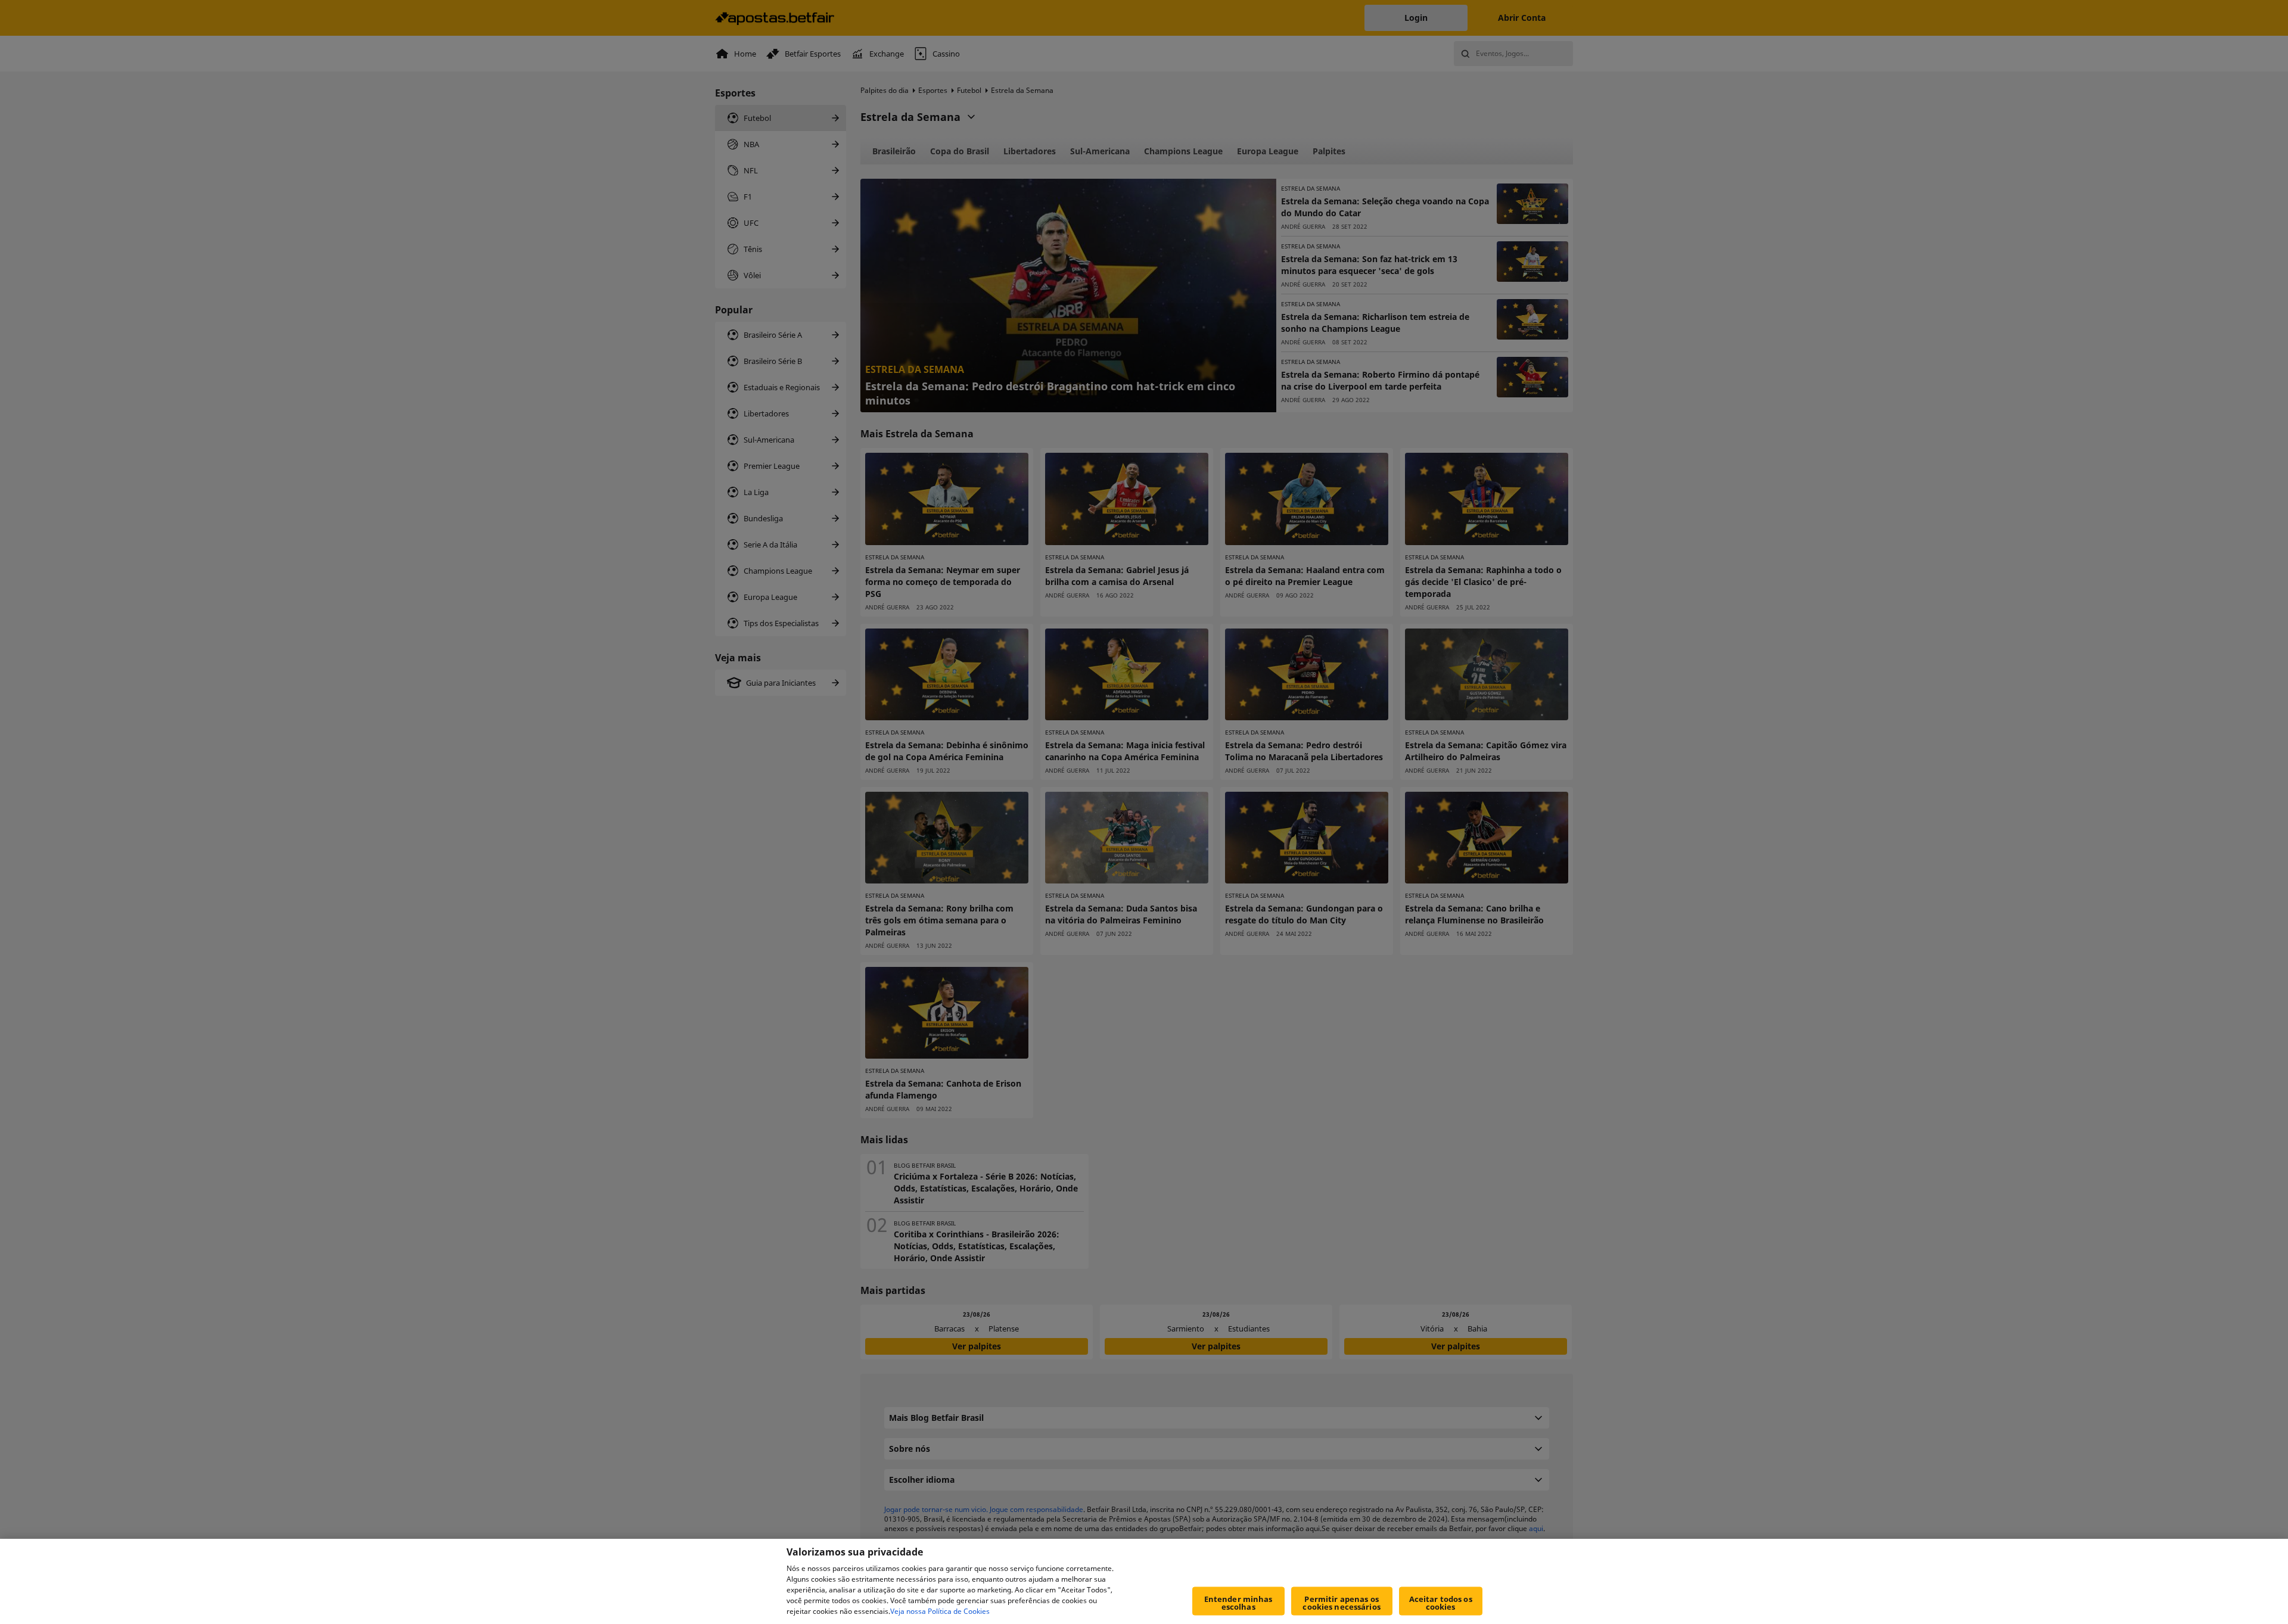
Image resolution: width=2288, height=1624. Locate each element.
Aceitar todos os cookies (1441, 1603)
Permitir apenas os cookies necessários (1341, 1603)
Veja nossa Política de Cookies (940, 1611)
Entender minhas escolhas (1238, 1603)
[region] (1144, 1581)
